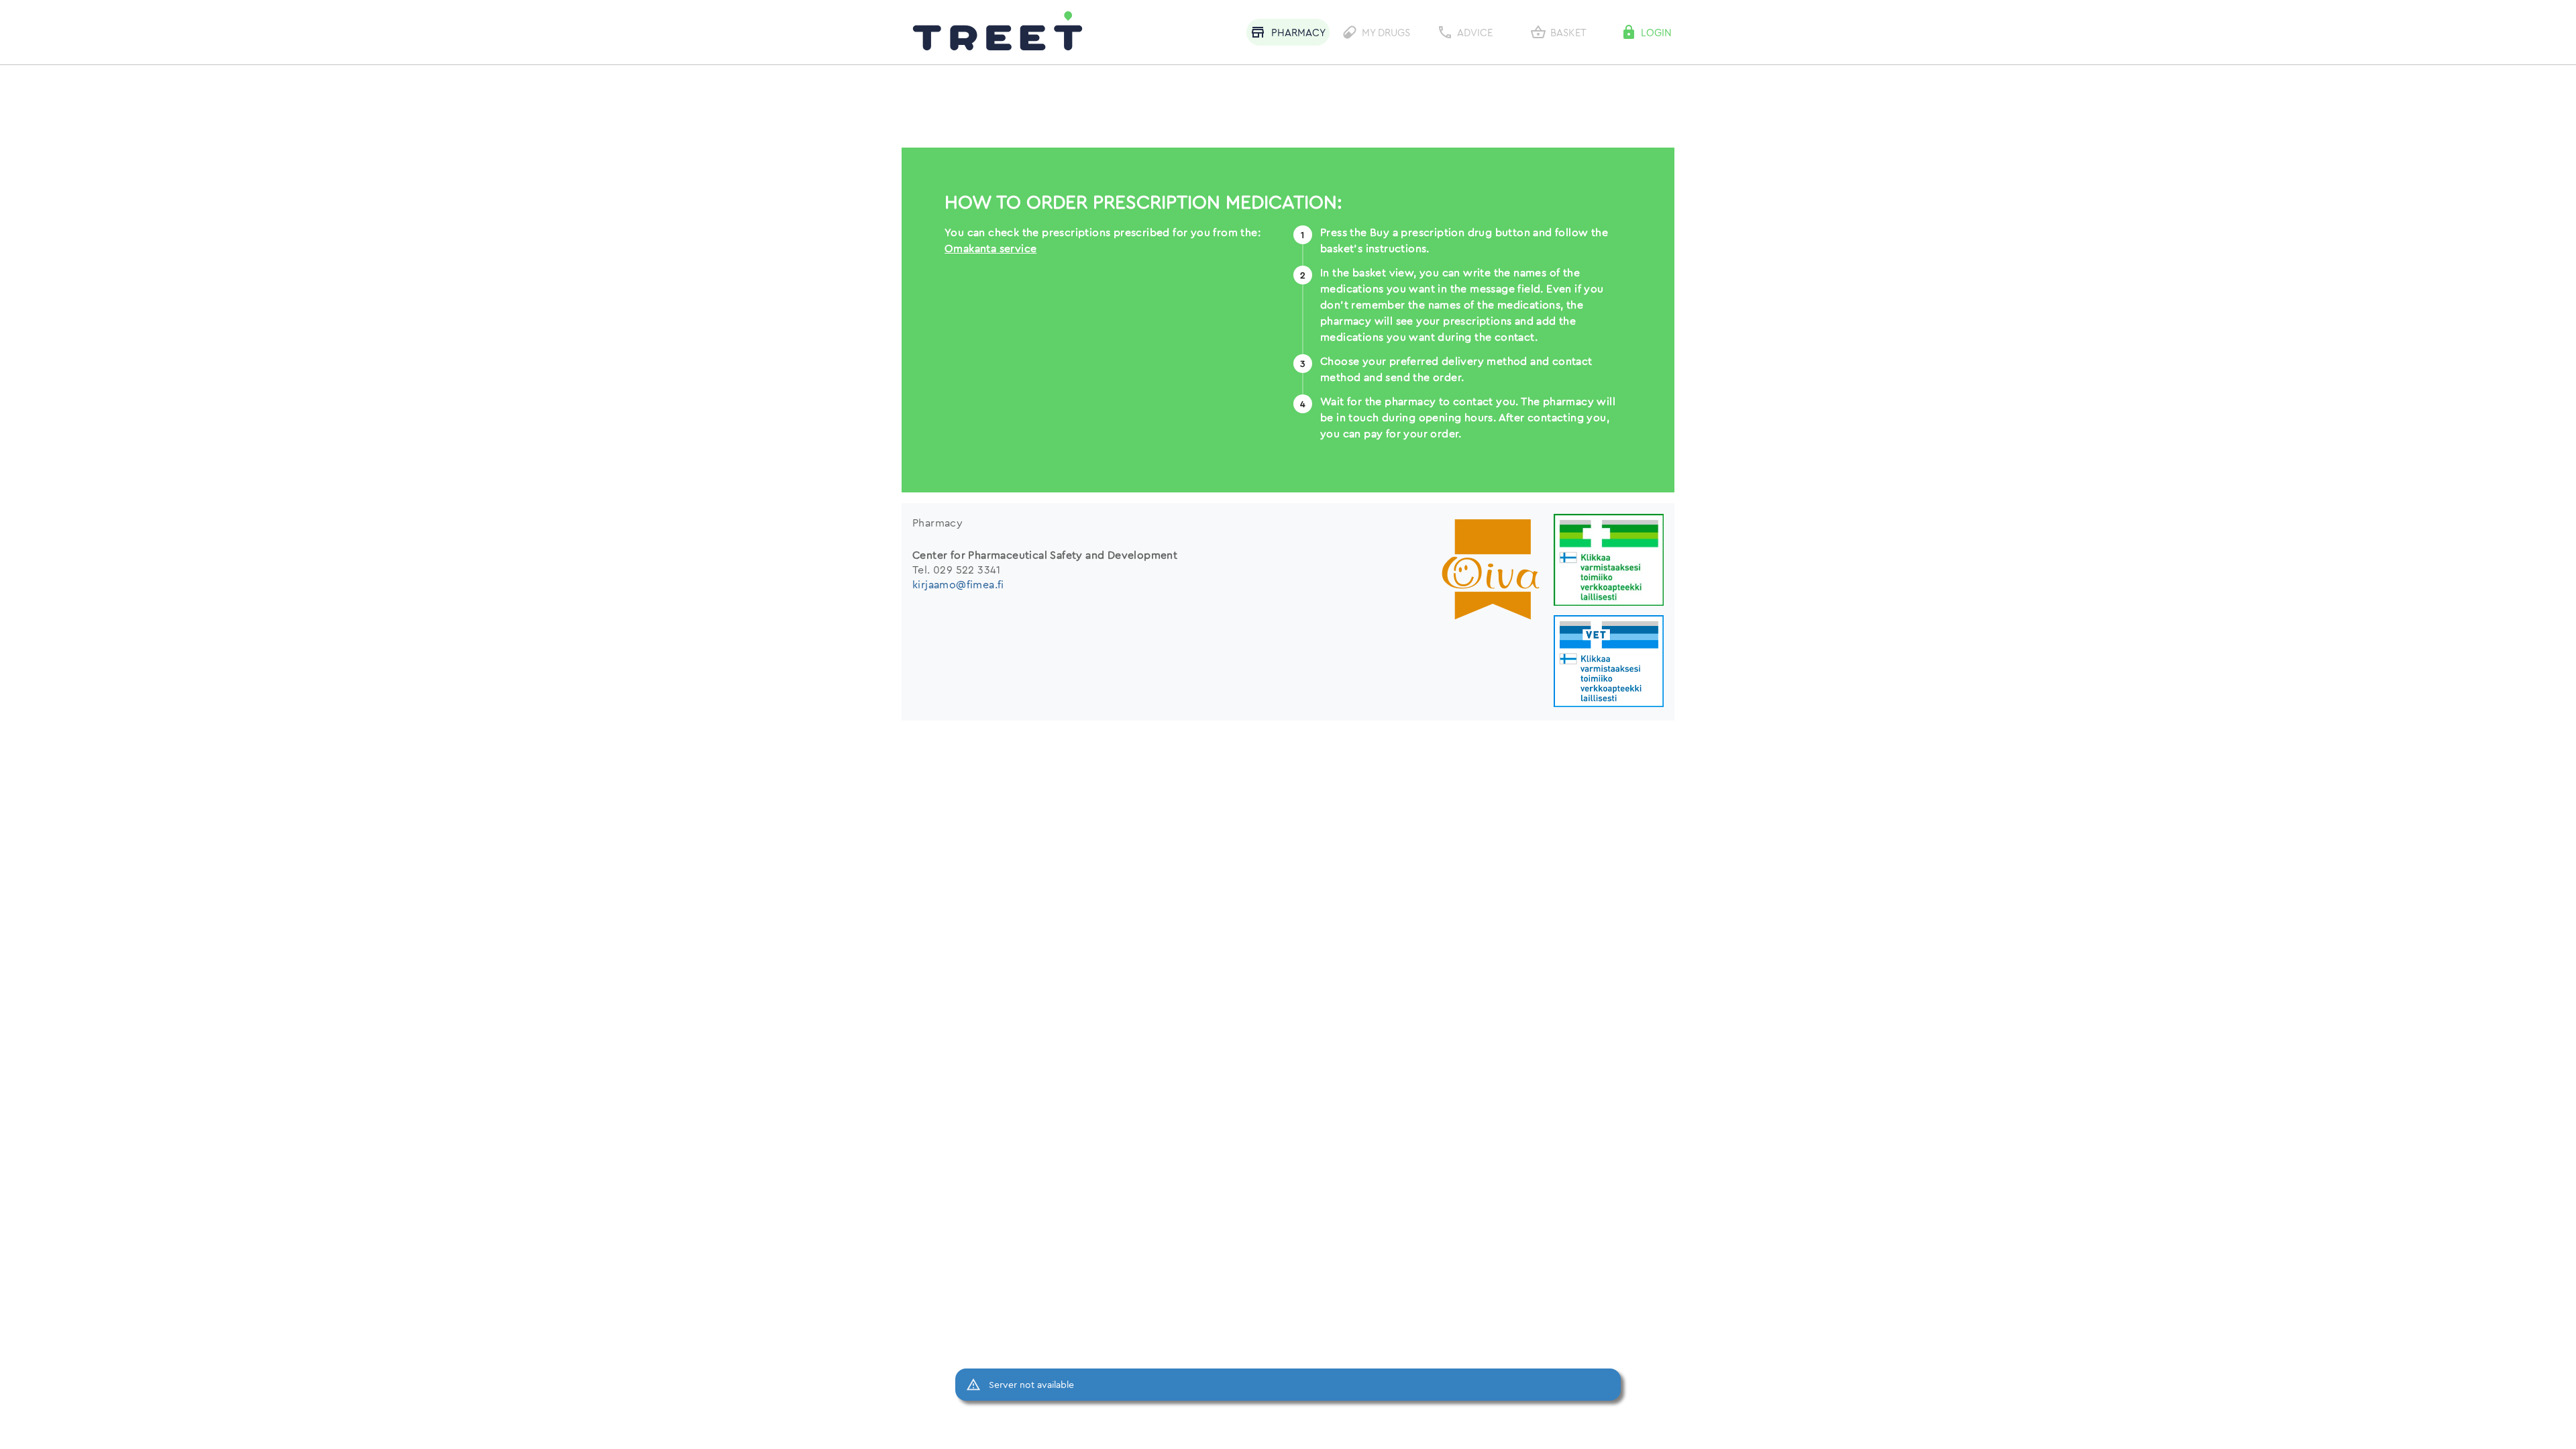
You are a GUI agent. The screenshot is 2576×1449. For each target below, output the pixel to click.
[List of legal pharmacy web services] (1609, 561)
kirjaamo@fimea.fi (958, 584)
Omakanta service (990, 248)
